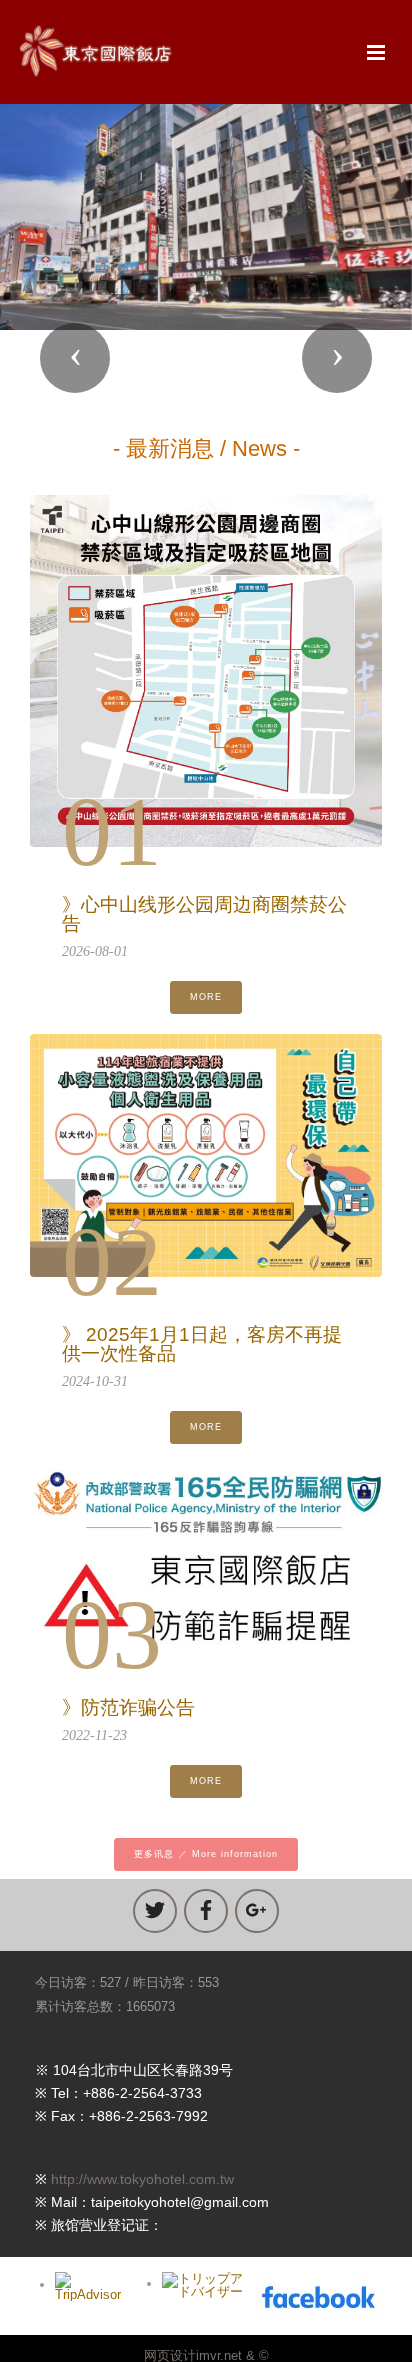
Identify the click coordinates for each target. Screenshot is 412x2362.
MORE (206, 997)
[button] (75, 358)
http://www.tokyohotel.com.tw (142, 2179)
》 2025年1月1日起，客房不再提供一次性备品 (202, 1344)
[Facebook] (206, 1911)
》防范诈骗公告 (128, 1707)
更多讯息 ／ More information (206, 1854)
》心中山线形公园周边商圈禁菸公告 (204, 914)
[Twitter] (155, 1911)
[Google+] (257, 1911)
